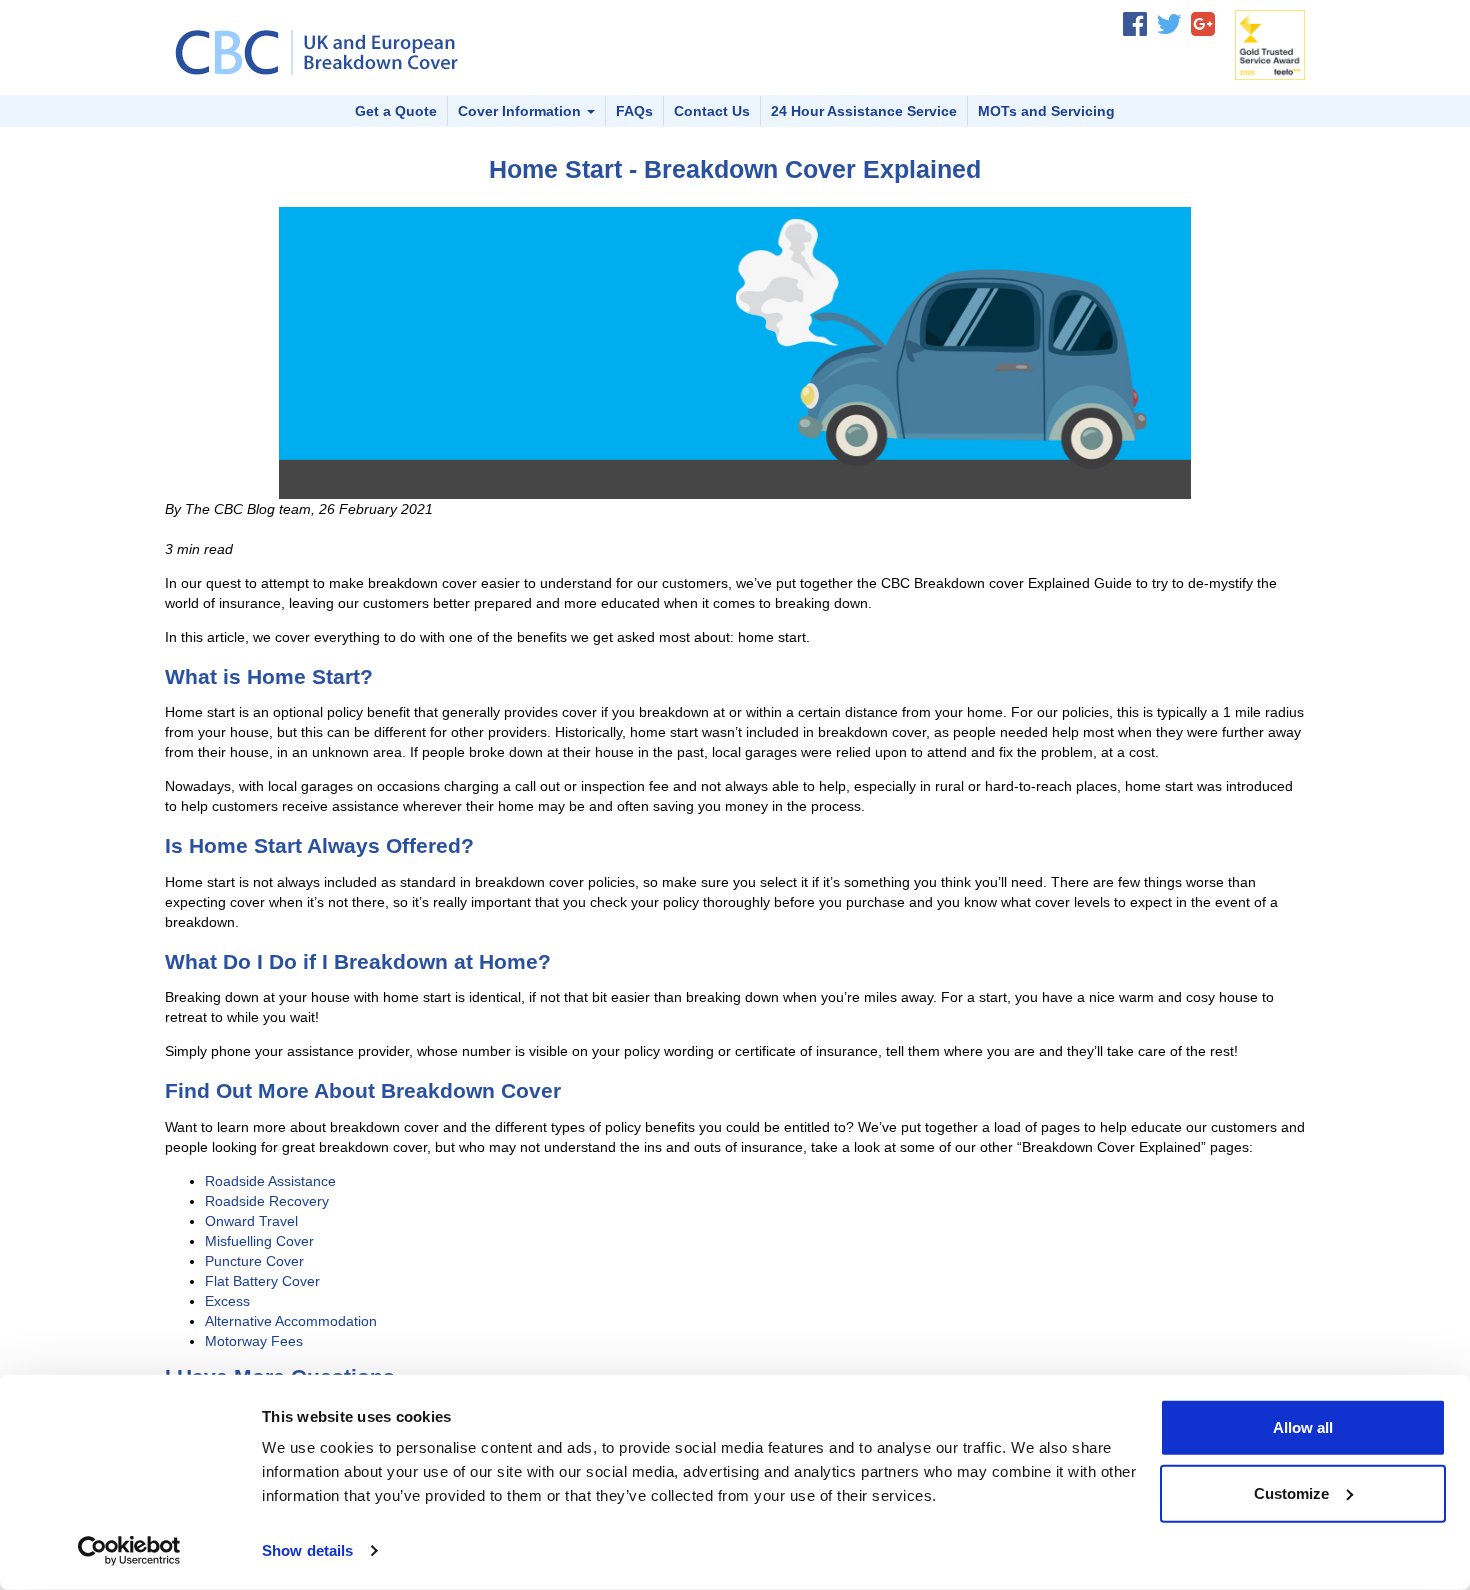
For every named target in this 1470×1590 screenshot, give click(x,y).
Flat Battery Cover (262, 1281)
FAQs (634, 111)
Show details (307, 1550)
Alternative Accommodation (291, 1321)
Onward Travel (251, 1221)
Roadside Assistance (270, 1181)
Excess (227, 1301)
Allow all (1303, 1427)
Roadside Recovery (267, 1201)
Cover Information (521, 111)
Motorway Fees (254, 1341)
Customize (1291, 1492)
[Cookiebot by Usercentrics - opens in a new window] (129, 1551)
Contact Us (712, 111)
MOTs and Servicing (1046, 111)
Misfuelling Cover (259, 1241)
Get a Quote (396, 111)
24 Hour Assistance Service (864, 111)
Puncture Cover (254, 1261)
